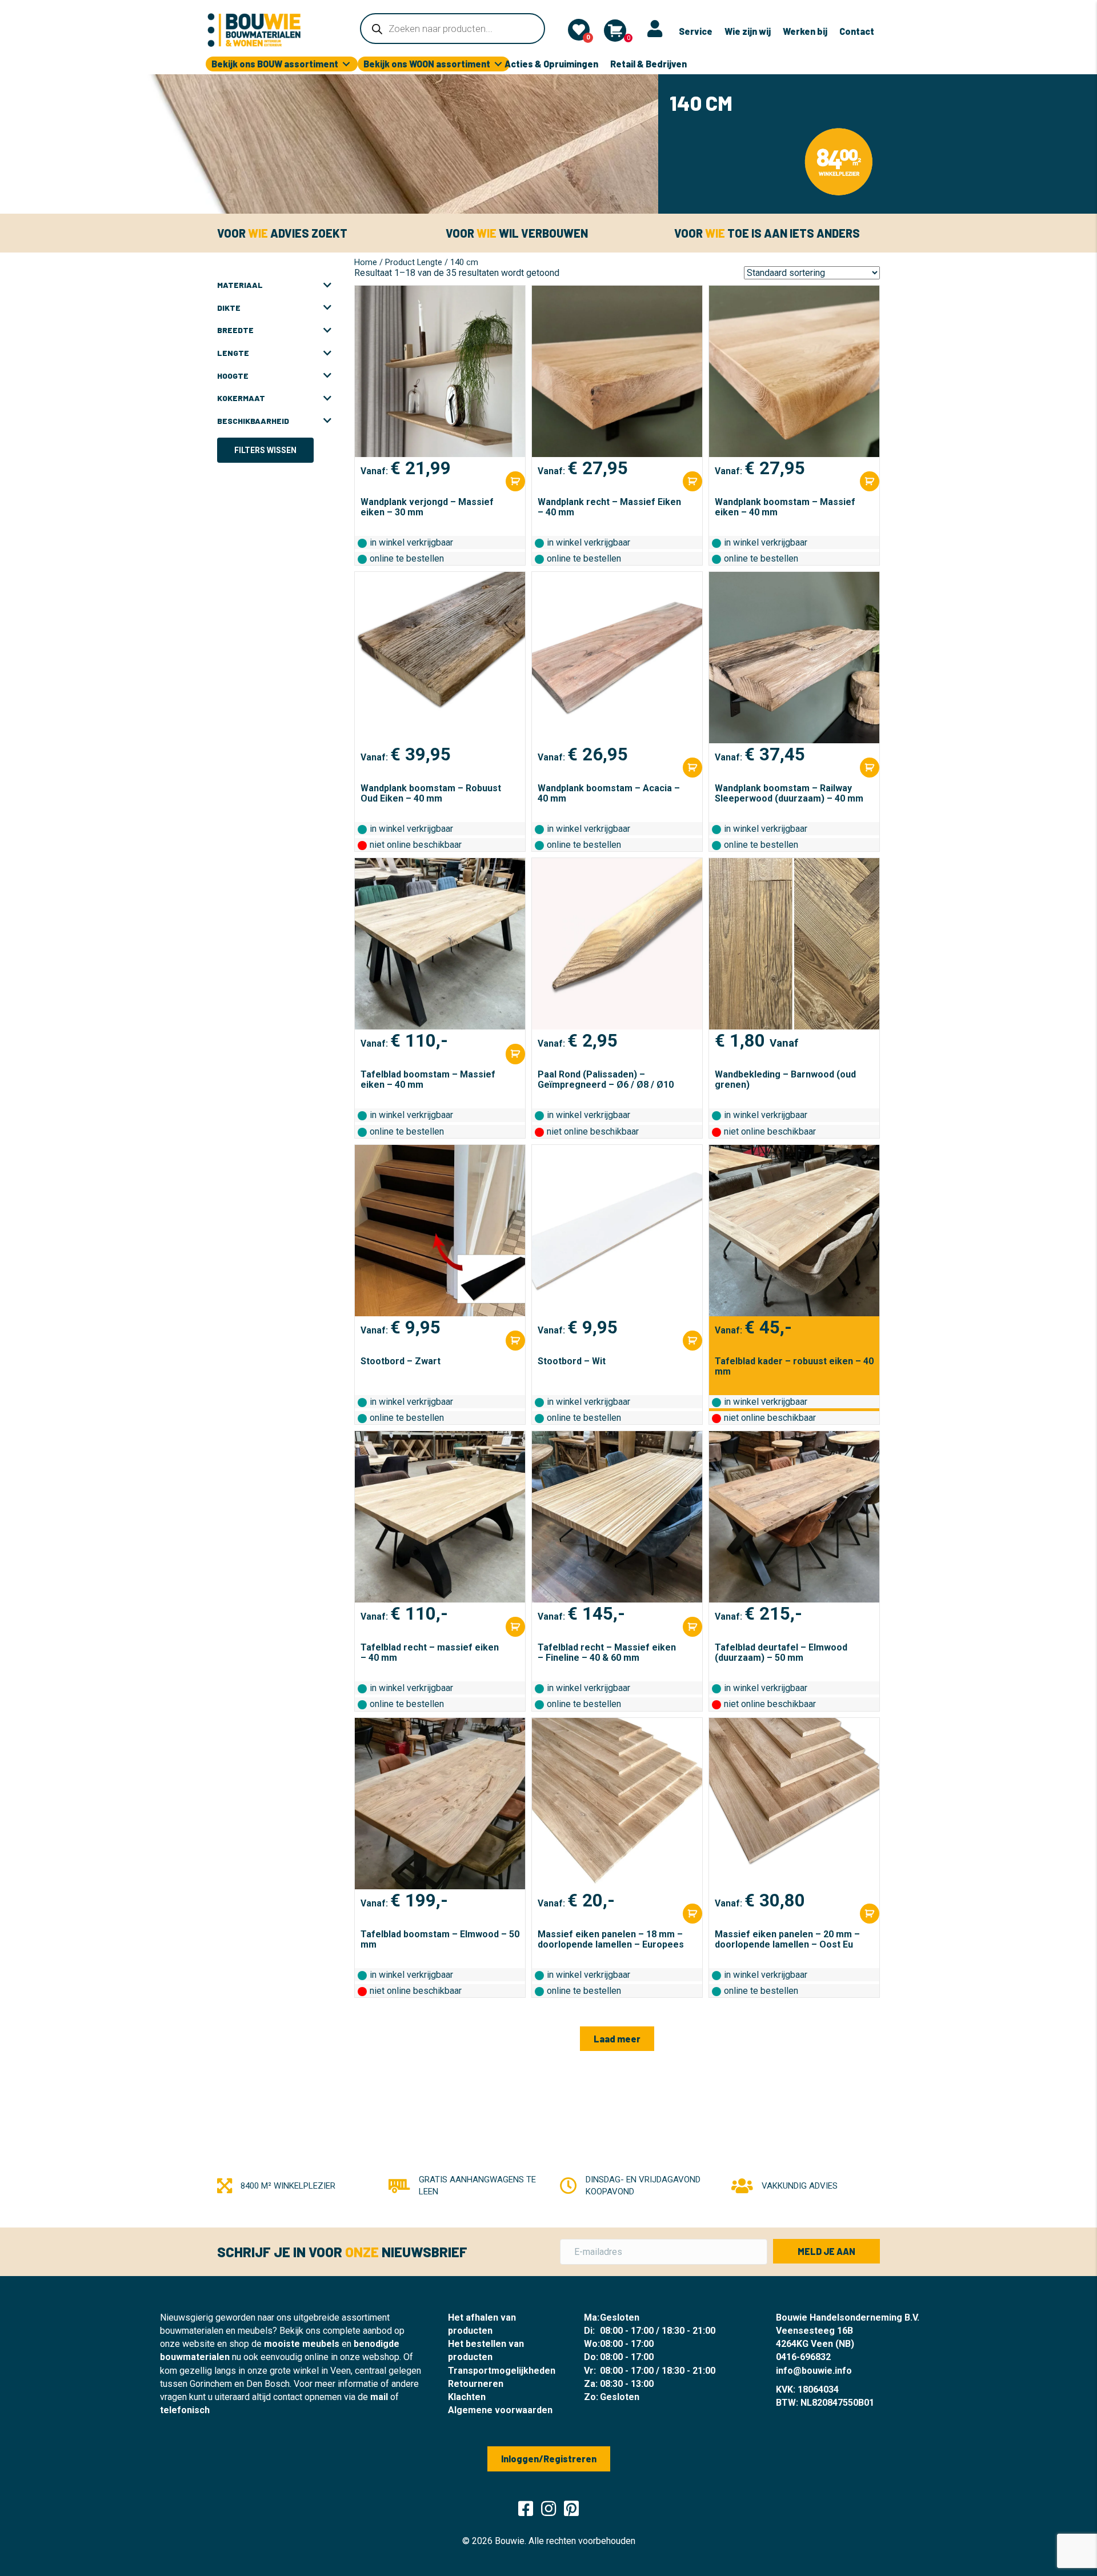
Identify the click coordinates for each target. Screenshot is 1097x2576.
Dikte (229, 308)
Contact (857, 31)
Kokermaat (241, 398)
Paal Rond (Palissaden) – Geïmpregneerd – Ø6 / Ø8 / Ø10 (606, 1079)
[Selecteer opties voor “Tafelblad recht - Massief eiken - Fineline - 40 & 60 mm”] (692, 1627)
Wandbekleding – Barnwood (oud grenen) (785, 1079)
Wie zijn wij (748, 31)
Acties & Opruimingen (551, 64)
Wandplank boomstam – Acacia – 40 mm (609, 793)
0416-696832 (803, 2357)
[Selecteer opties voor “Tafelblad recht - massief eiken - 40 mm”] (515, 1627)
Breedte (235, 330)
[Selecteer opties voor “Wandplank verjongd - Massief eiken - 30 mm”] (515, 481)
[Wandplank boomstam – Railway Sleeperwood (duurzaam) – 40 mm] (794, 658)
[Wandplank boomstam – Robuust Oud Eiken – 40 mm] (440, 658)
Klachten (467, 2397)
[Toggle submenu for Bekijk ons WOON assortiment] (498, 64)
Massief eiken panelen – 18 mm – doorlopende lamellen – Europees (611, 1939)
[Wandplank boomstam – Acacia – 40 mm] (617, 658)
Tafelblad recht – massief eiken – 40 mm (430, 1652)
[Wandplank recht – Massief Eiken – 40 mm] (617, 371)
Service (696, 31)
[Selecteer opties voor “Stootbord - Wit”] (692, 1341)
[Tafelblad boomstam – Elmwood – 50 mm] (440, 1804)
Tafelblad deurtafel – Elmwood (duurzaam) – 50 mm (781, 1652)
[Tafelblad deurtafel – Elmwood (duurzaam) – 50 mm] (794, 1517)
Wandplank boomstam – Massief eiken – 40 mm (785, 507)
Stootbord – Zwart (401, 1361)
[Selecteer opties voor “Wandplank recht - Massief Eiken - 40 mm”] (692, 481)
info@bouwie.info (814, 2371)
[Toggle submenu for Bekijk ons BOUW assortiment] (346, 64)
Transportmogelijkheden (502, 2371)
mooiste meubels (302, 2344)
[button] (617, 2039)
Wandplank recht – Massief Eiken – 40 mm (609, 507)
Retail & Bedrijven (648, 64)
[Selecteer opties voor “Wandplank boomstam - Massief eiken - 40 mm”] (870, 481)
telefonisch (185, 2410)
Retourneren (476, 2384)
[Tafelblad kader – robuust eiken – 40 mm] (794, 1231)
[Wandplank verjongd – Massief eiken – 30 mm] (440, 371)
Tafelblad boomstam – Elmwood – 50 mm (440, 1939)
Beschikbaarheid (253, 421)
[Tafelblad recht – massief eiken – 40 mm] (440, 1517)
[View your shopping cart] (615, 31)
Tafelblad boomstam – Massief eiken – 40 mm (428, 1079)
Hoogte (233, 376)
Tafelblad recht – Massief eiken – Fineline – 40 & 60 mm (607, 1652)
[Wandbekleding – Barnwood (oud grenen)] (794, 944)
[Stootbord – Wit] (617, 1231)
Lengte (233, 353)
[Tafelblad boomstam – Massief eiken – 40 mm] (440, 944)
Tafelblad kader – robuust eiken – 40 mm (794, 1366)
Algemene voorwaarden (500, 2410)
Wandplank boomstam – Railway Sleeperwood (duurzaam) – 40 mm (789, 793)
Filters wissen (265, 450)
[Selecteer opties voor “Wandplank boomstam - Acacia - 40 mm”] (692, 768)
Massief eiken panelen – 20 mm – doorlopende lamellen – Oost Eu (787, 1939)
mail (379, 2397)
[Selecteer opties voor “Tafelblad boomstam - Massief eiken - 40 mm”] (515, 1054)
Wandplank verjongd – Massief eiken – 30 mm (427, 507)
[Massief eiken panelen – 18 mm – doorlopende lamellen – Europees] (617, 1804)
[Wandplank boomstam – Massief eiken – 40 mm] (794, 371)
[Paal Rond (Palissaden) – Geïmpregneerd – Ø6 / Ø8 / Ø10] (617, 944)
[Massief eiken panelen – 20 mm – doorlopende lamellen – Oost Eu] (794, 1804)
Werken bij (805, 31)
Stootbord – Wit (572, 1361)
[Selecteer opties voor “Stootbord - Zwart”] (515, 1341)
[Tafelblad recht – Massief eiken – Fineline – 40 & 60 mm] (617, 1517)
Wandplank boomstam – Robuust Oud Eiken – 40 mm (431, 793)
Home (366, 262)
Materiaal (240, 285)
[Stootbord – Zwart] (440, 1231)
